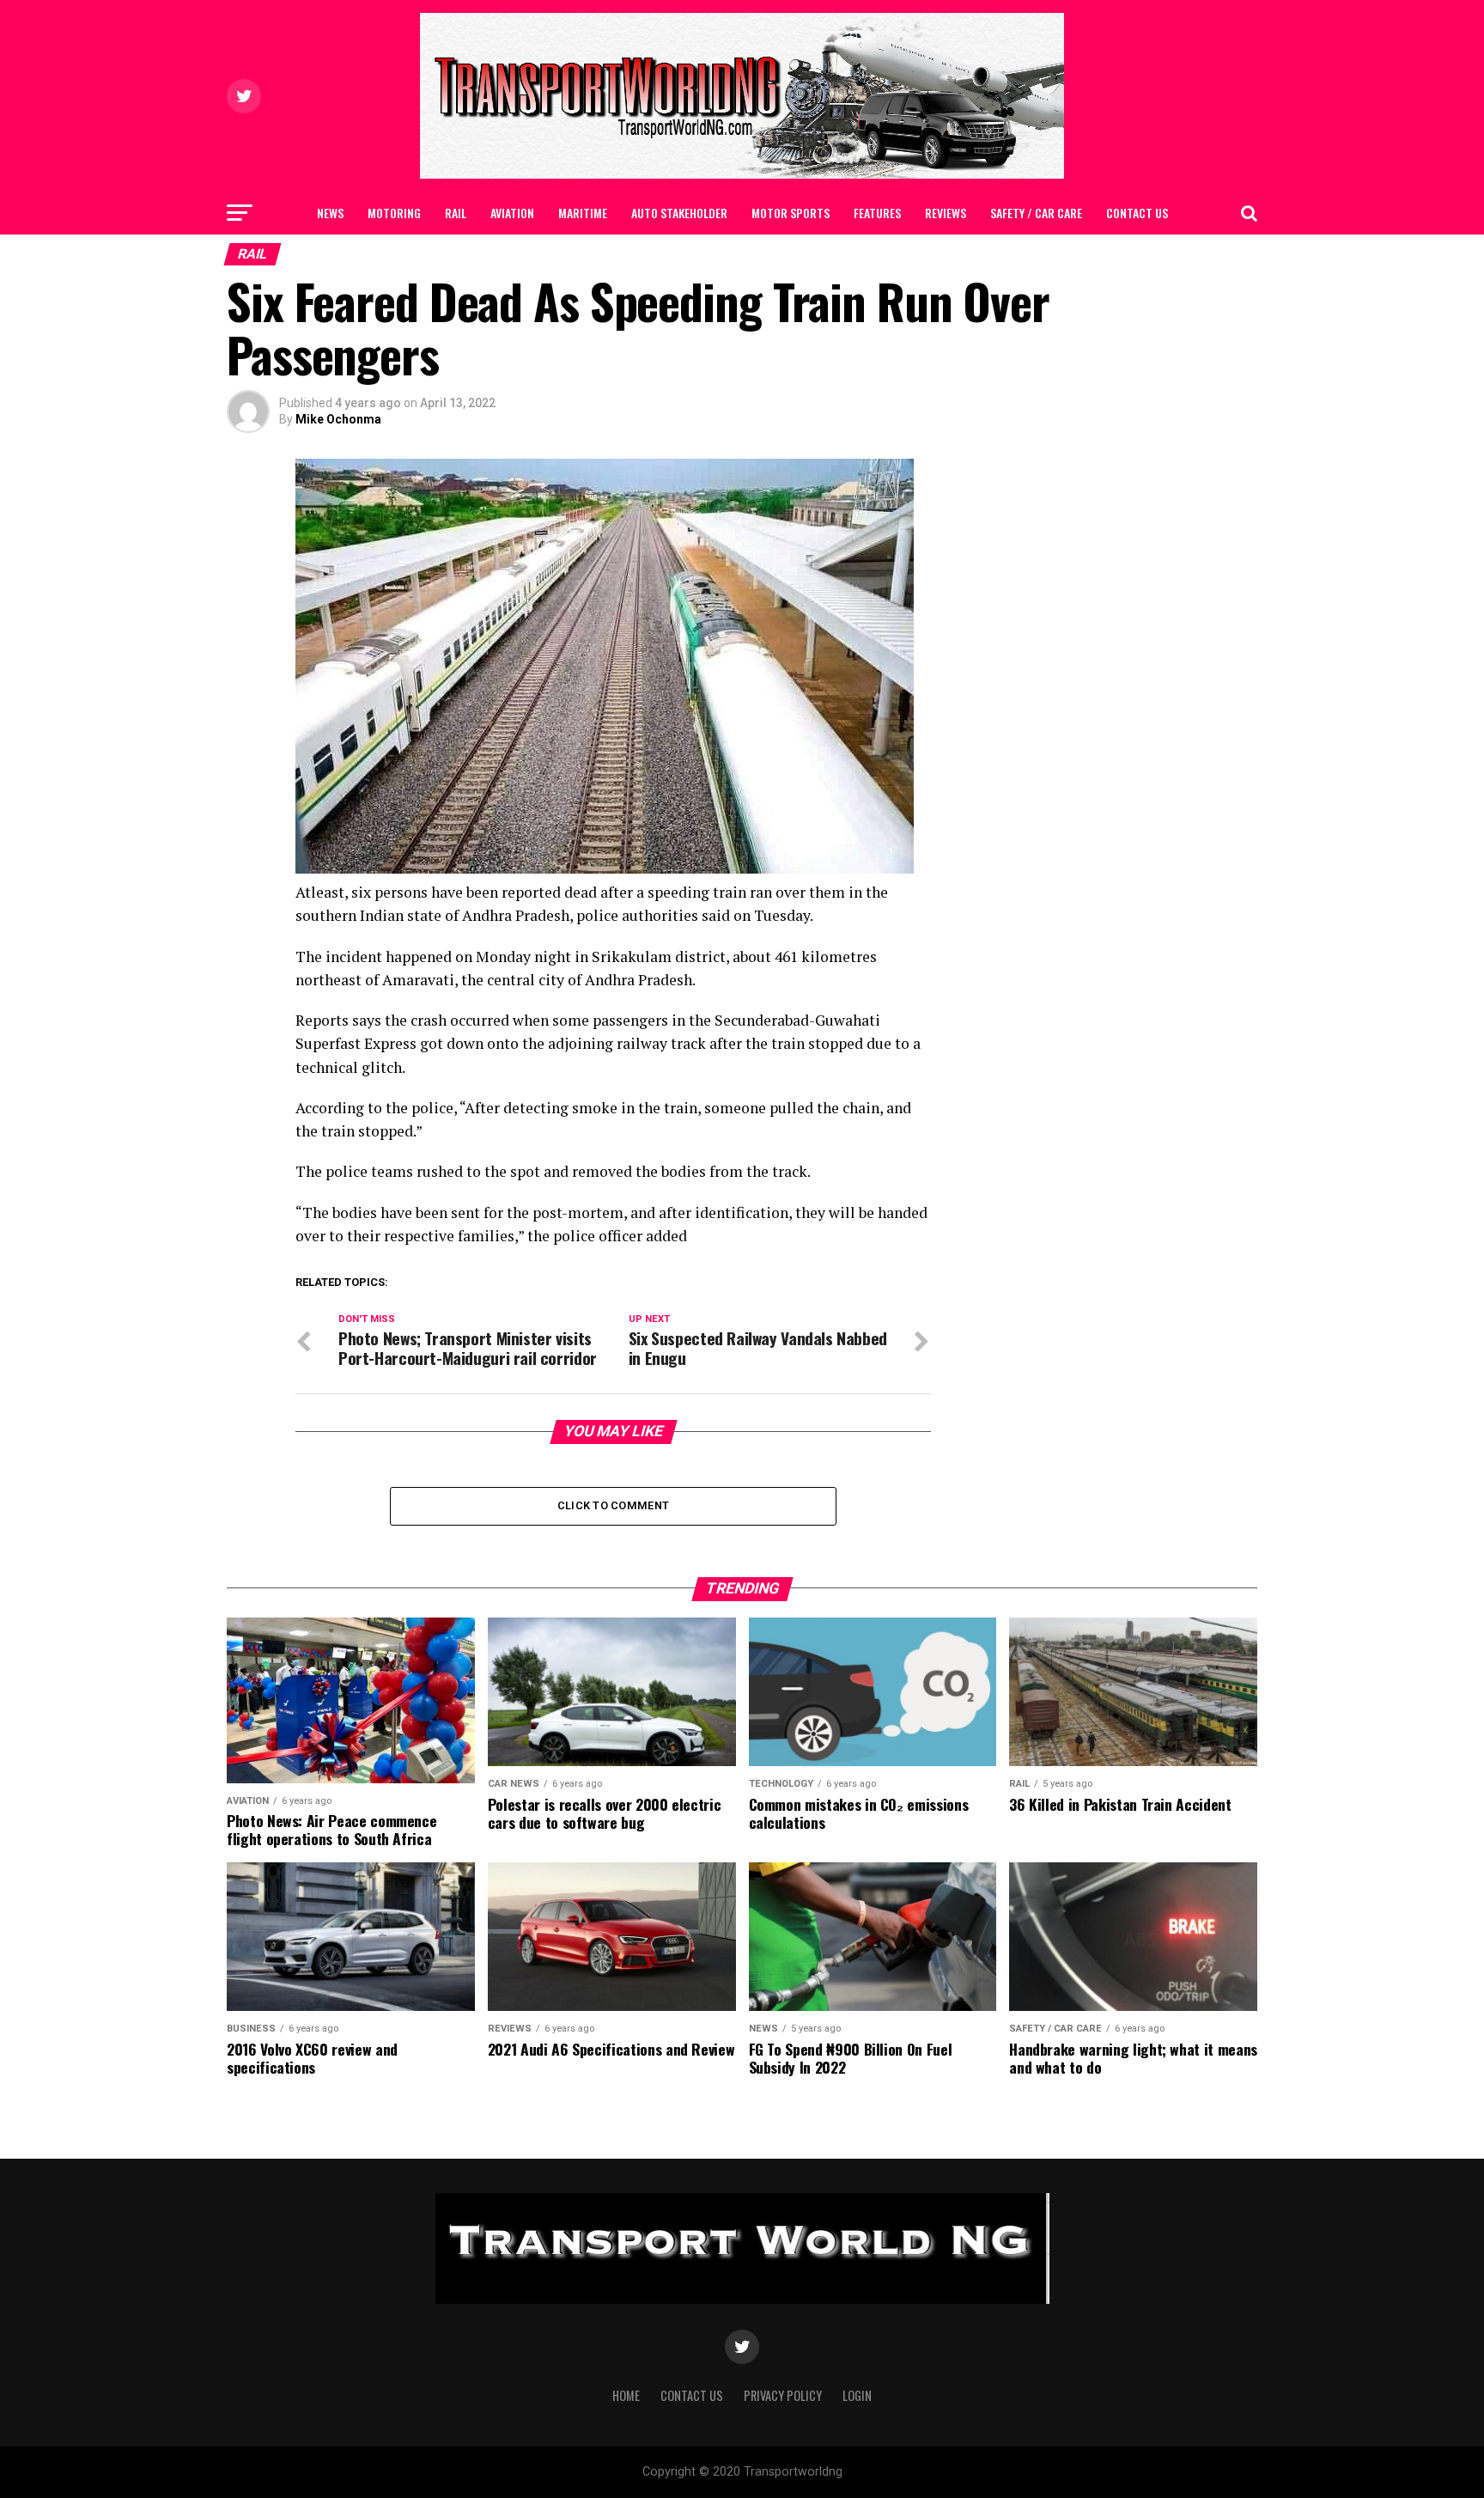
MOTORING (394, 213)
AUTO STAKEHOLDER (679, 213)
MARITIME (583, 213)
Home (626, 2395)
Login (857, 2395)
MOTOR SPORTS (791, 213)
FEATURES (877, 213)
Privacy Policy (783, 2395)
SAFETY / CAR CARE (1036, 213)
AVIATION (512, 213)
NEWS (330, 213)
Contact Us (1137, 213)
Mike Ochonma (338, 419)
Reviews (946, 213)
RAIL (456, 213)
